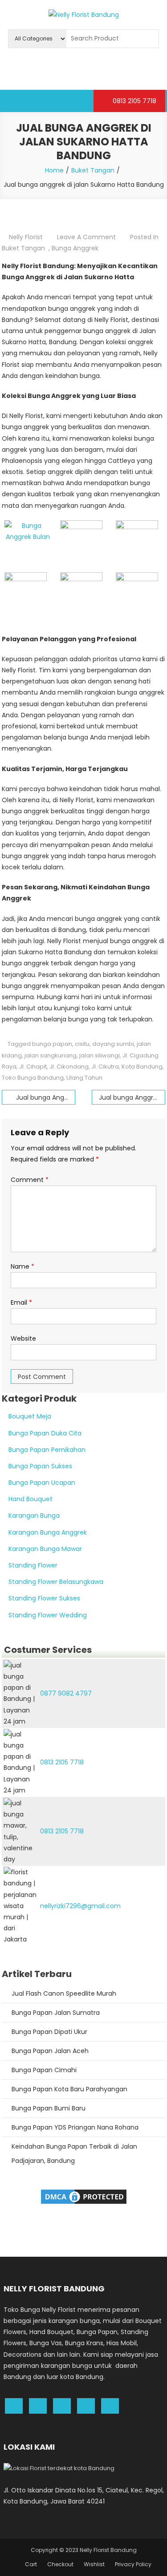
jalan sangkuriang (51, 1055)
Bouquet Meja (30, 1416)
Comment (30, 1180)
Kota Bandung (142, 1067)
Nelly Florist (26, 237)
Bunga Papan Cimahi (44, 2070)
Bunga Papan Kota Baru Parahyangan (69, 2089)
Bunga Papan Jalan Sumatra (56, 2013)
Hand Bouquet (31, 1499)
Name (22, 1266)
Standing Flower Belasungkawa (56, 1582)
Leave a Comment (86, 237)
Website (23, 1338)
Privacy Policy (133, 2564)
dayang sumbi (113, 1044)
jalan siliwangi (100, 1055)
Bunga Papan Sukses (40, 1466)
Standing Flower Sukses (44, 1598)
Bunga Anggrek (75, 248)
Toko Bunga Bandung (33, 1078)
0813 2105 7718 (134, 101)
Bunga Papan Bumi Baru (49, 2108)
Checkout (60, 2564)
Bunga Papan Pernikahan (47, 1450)
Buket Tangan (23, 248)
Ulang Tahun (84, 1078)
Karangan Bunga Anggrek (48, 1532)
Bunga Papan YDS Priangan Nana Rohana (75, 2127)
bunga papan (52, 1044)
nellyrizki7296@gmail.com (80, 1906)
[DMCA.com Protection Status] (84, 2196)
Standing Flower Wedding (48, 1615)
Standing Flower (33, 1565)
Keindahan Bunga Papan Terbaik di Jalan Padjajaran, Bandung (74, 2154)
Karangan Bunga (34, 1515)
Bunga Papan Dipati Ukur (49, 2032)
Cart (31, 2564)
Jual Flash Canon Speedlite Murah (64, 1993)
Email (21, 1302)
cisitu (82, 1044)
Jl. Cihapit (33, 1067)
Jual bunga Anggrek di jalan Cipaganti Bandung (132, 1097)
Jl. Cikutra (105, 1067)
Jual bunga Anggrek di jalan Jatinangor (46, 1097)
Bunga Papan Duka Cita (45, 1433)
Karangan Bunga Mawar (45, 1549)
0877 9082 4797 (66, 1693)
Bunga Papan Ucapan (42, 1483)
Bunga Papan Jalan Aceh (50, 2051)
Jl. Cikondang (69, 1067)
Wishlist (94, 2564)
